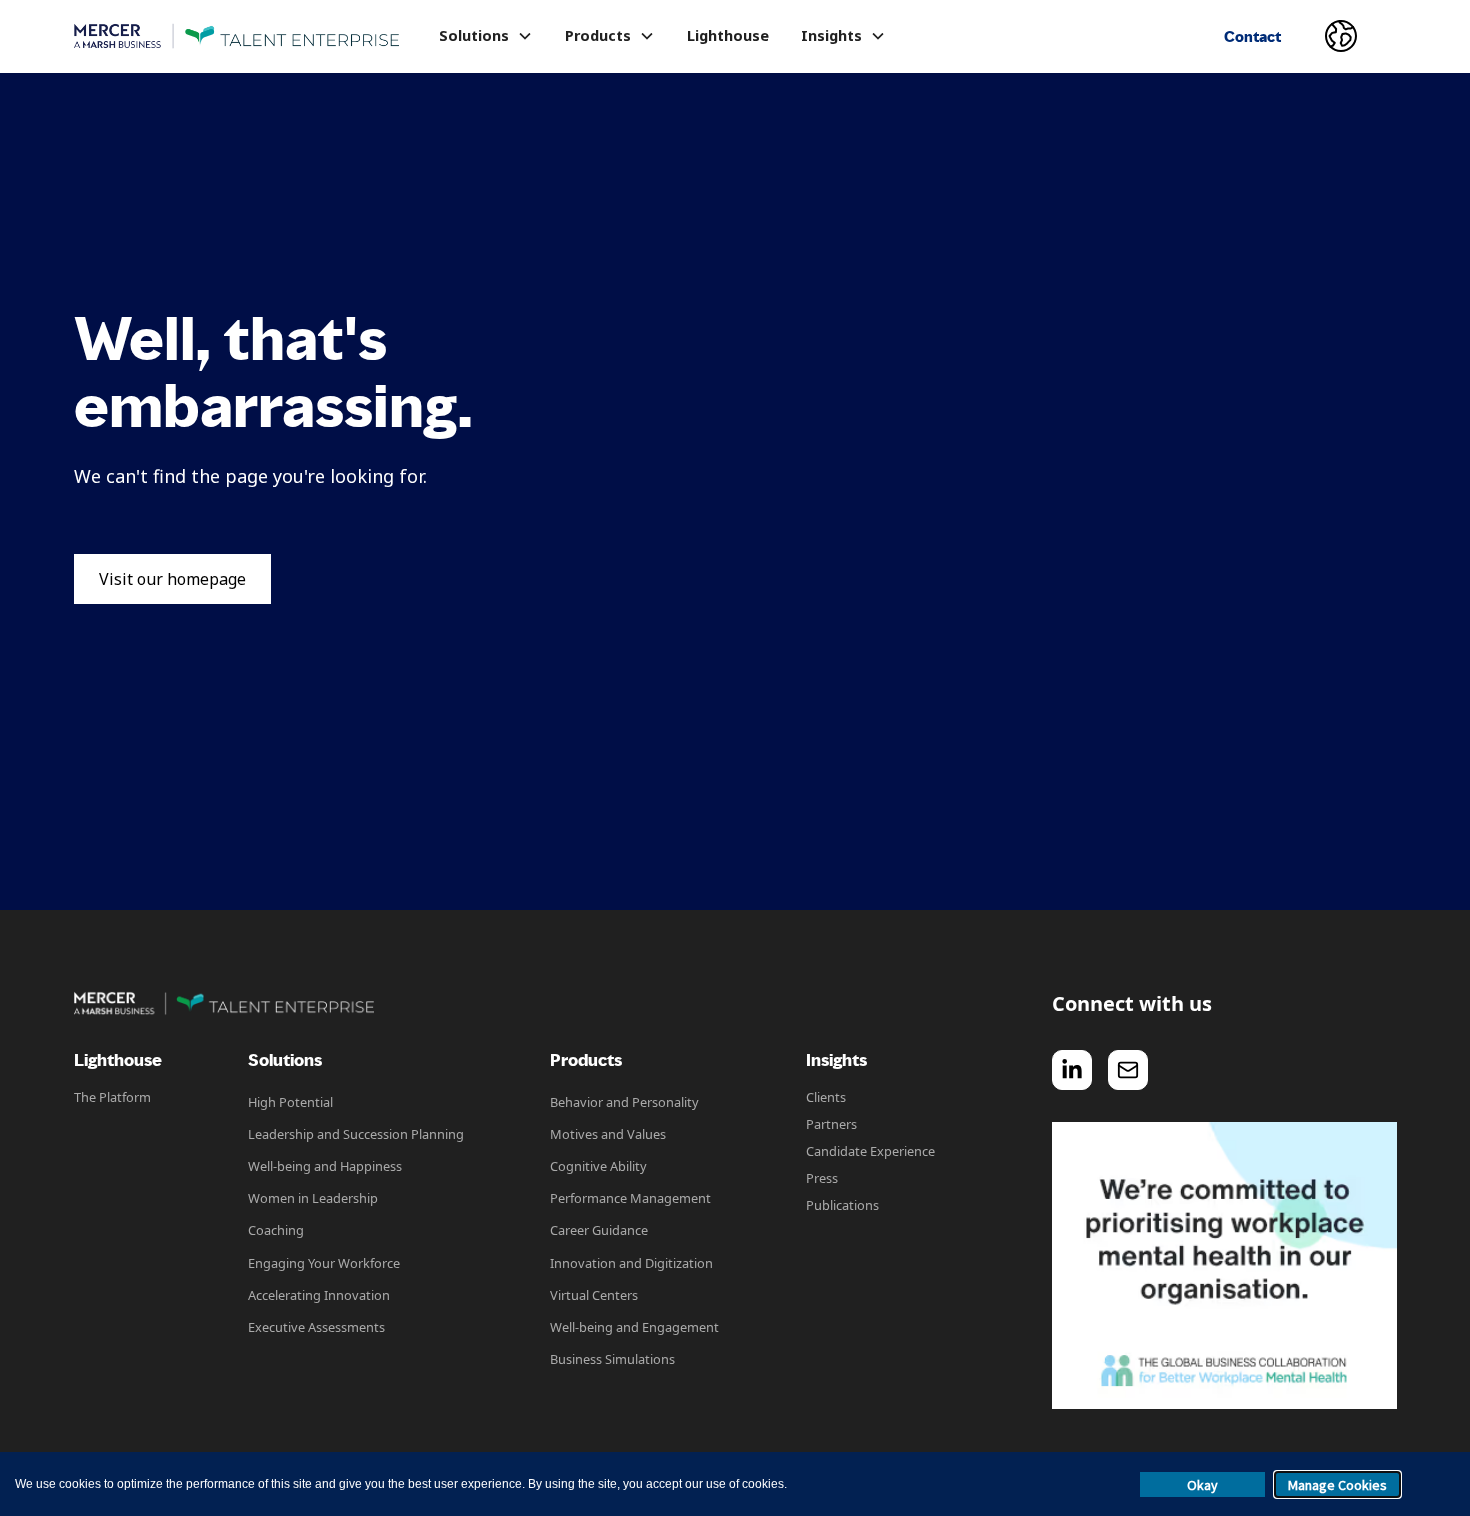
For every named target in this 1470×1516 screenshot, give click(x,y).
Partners (831, 1124)
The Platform (112, 1097)
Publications (842, 1205)
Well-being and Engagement (634, 1327)
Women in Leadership (313, 1198)
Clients (826, 1097)
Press (822, 1178)
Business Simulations (612, 1359)
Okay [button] (1202, 1485)
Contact (1252, 36)
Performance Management (630, 1198)
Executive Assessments (316, 1327)
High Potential (290, 1102)
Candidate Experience (870, 1151)
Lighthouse (728, 35)
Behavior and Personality (624, 1102)
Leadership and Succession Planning (356, 1134)
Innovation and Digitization (631, 1263)
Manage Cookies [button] (1337, 1485)
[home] (236, 36)
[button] (486, 36)
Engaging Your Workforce (324, 1263)
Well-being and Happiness (325, 1166)
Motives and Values (608, 1134)
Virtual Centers (594, 1295)
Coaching (276, 1230)
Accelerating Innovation (319, 1295)
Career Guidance (599, 1230)
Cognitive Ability (598, 1166)
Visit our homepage (172, 579)
